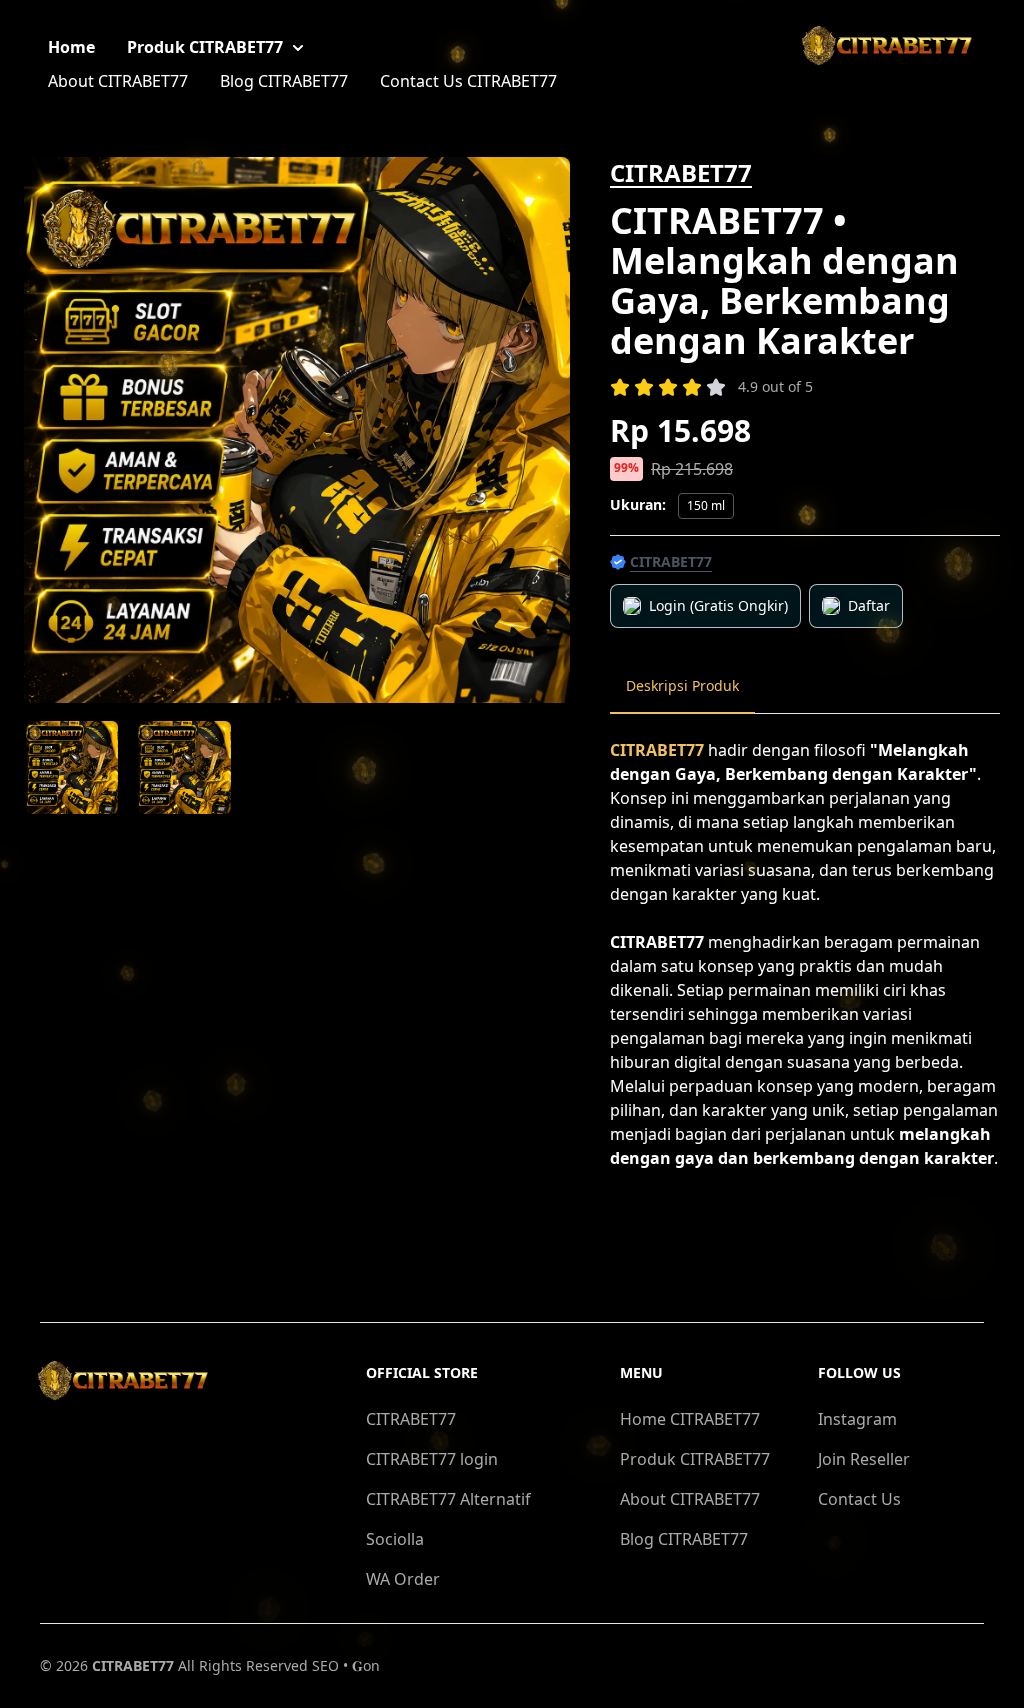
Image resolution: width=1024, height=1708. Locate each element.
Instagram (857, 1419)
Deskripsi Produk (682, 685)
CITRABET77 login (432, 1459)
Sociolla (395, 1539)
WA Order (403, 1579)
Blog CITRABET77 (284, 81)
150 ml (706, 505)
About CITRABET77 (118, 81)
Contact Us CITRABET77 (468, 81)
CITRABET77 (681, 172)
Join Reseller (864, 1459)
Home (71, 47)
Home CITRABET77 (690, 1419)
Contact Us (859, 1499)
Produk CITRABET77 (205, 47)
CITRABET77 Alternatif (448, 1499)
